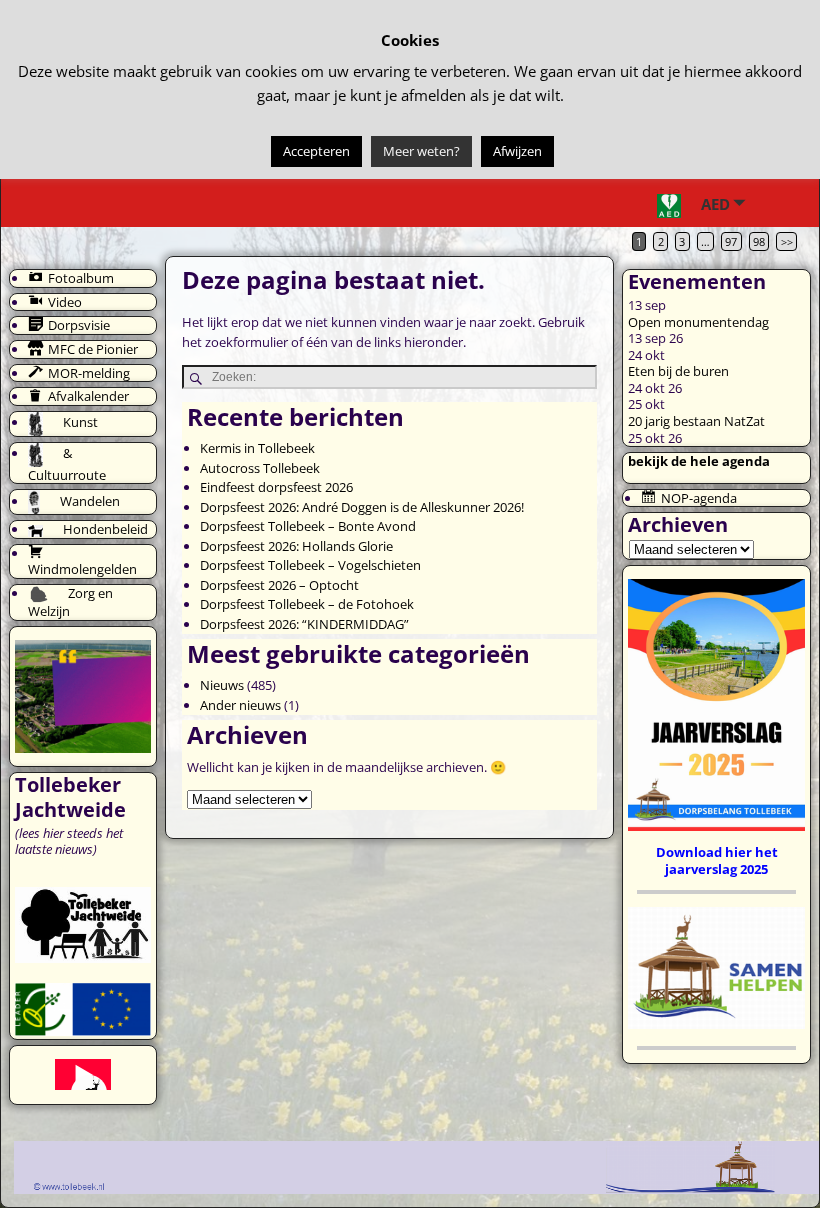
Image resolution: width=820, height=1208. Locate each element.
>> (787, 241)
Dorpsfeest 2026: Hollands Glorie (296, 546)
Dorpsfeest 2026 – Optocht (279, 585)
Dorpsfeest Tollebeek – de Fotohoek (307, 604)
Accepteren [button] (316, 151)
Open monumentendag (698, 322)
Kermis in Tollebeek (257, 448)
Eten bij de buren (678, 371)
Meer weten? (421, 151)
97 (731, 241)
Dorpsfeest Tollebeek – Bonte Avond (308, 526)
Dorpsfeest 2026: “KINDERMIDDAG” (304, 624)
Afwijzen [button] (517, 151)
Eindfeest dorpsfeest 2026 (276, 487)
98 (759, 241)
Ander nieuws (240, 705)
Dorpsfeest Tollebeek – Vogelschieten (310, 565)
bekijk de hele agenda (699, 461)
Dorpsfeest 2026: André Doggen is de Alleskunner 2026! (362, 507)
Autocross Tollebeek (260, 468)
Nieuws (222, 685)
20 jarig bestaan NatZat (696, 421)
